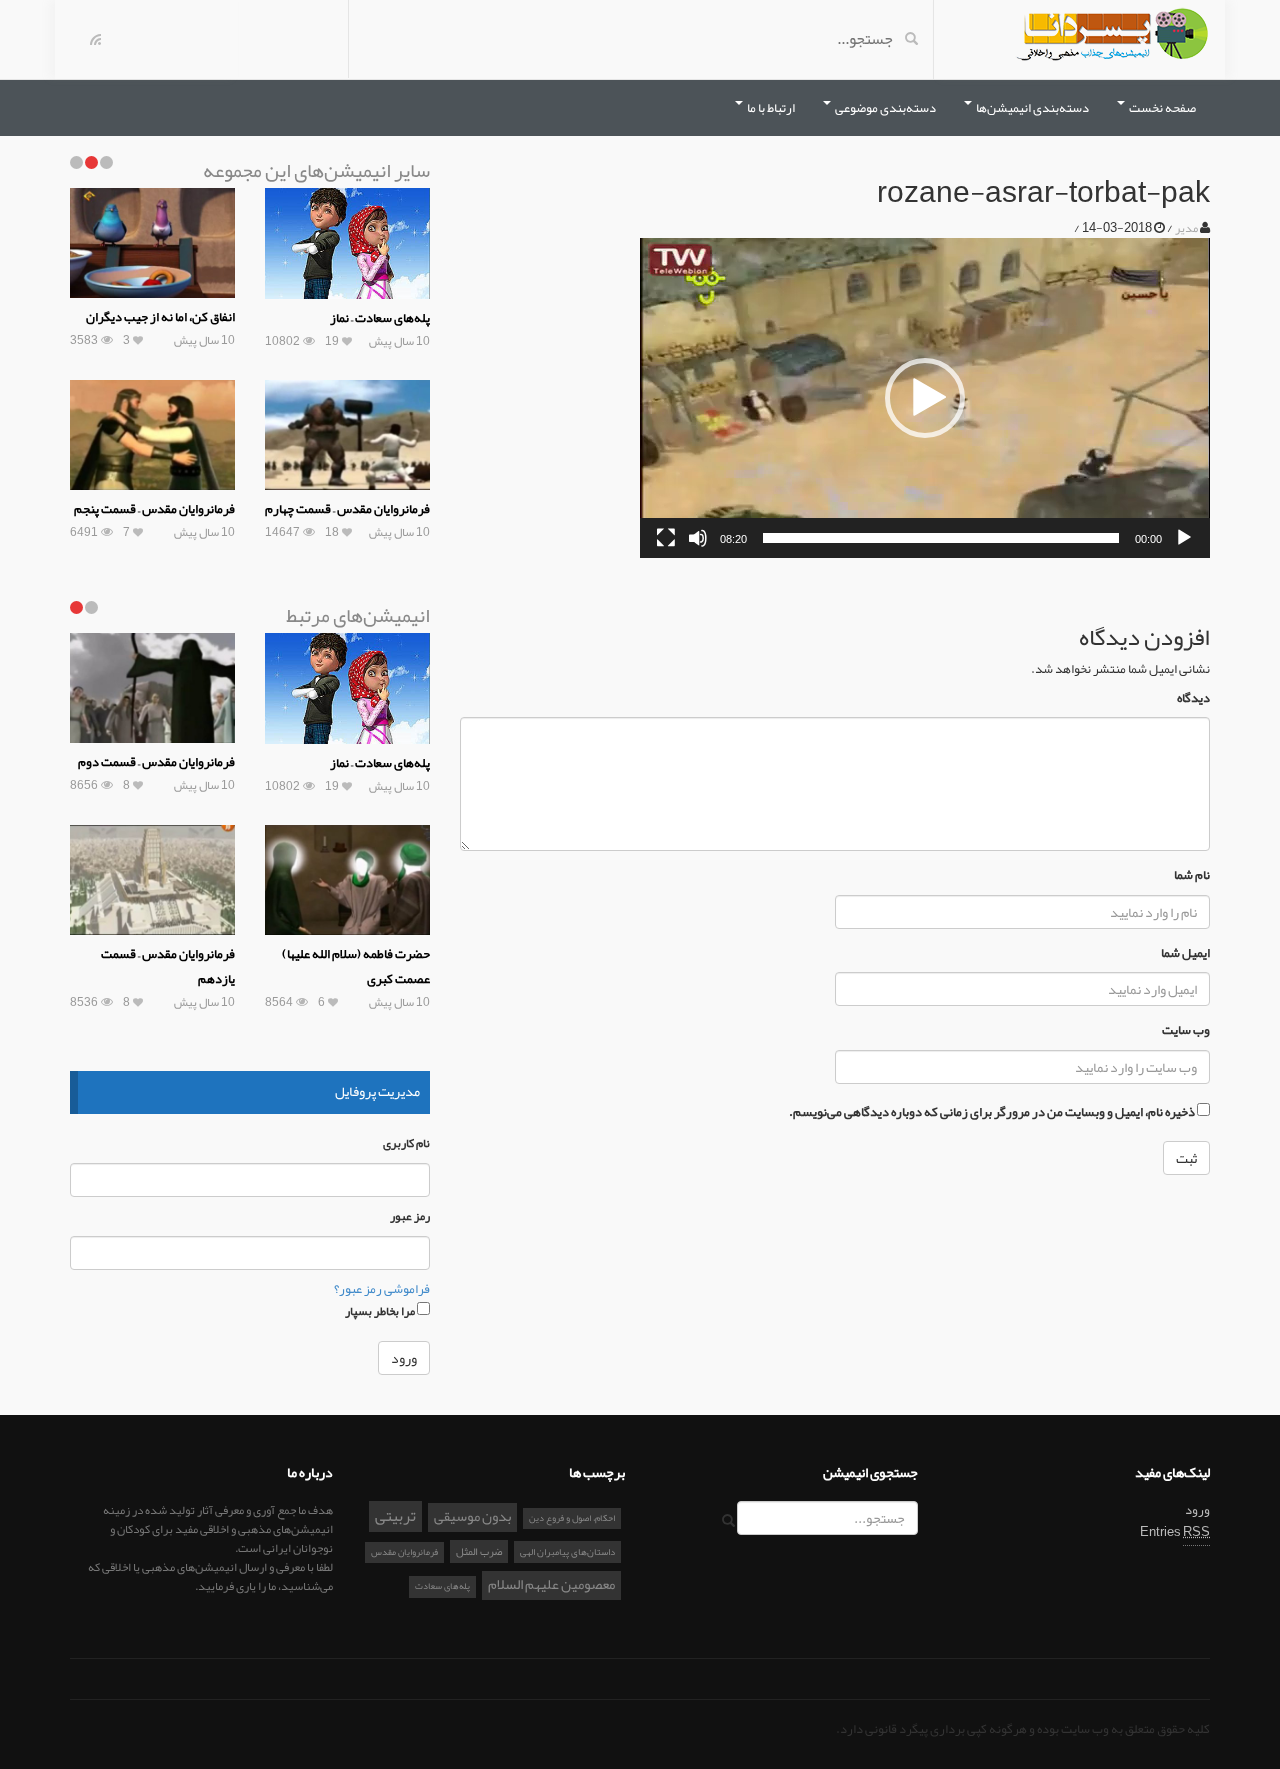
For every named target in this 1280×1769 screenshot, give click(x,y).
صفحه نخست (1161, 108)
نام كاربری (406, 1143)
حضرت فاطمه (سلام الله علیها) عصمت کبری (356, 966)
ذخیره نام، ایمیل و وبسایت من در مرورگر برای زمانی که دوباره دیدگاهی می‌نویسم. (992, 1112)
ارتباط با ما (770, 108)
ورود (1197, 1510)
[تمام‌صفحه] (666, 538)
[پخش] (1184, 538)
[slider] (941, 538)
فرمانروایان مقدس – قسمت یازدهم (168, 966)
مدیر (1186, 228)
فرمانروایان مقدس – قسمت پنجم (154, 509)
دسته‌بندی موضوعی (884, 108)
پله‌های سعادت (442, 1586)
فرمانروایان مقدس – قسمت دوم (156, 762)
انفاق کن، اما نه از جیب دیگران (160, 317)
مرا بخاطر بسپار (381, 1310)
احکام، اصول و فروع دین (572, 1518)
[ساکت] (698, 538)
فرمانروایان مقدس (404, 1552)
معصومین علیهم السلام (551, 1585)
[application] (925, 398)
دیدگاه (1193, 698)
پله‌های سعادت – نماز (380, 318)
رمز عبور (410, 1216)
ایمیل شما (1185, 953)
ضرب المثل (479, 1551)
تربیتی (395, 1516)
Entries (1175, 1532)
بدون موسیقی (472, 1517)
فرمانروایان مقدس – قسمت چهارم (347, 509)
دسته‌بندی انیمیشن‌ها (1031, 108)
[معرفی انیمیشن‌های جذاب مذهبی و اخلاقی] (1112, 38)
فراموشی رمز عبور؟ (382, 1289)
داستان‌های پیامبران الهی (567, 1552)
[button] (925, 398)
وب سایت (1186, 1030)
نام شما (1192, 875)
